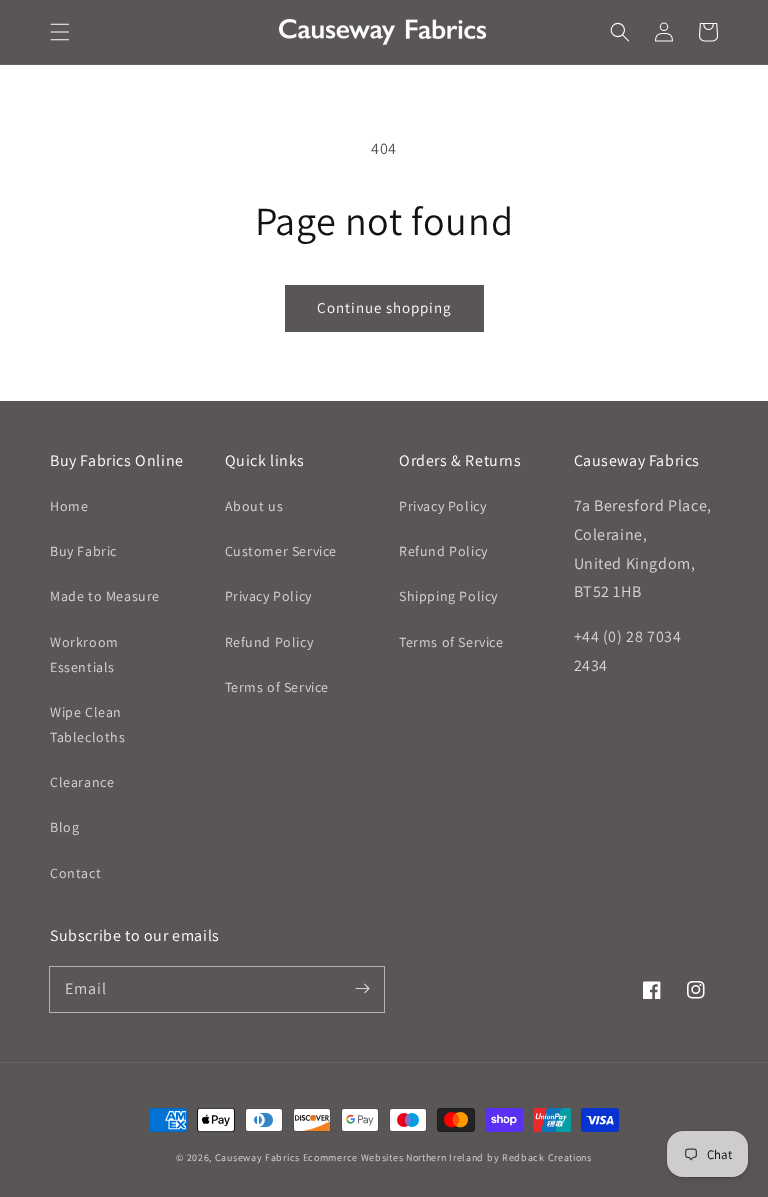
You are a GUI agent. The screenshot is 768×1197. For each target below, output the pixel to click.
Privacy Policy (268, 596)
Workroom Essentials (84, 654)
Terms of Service (277, 687)
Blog (64, 827)
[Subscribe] (362, 989)
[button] (60, 32)
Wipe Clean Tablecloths (88, 724)
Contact (75, 873)
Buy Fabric (83, 551)
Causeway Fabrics (257, 1157)
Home (69, 506)
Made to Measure (105, 596)
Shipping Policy (448, 596)
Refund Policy (269, 642)
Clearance (82, 782)
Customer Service (281, 551)
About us (254, 506)
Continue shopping (384, 307)
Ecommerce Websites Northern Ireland (394, 1157)
